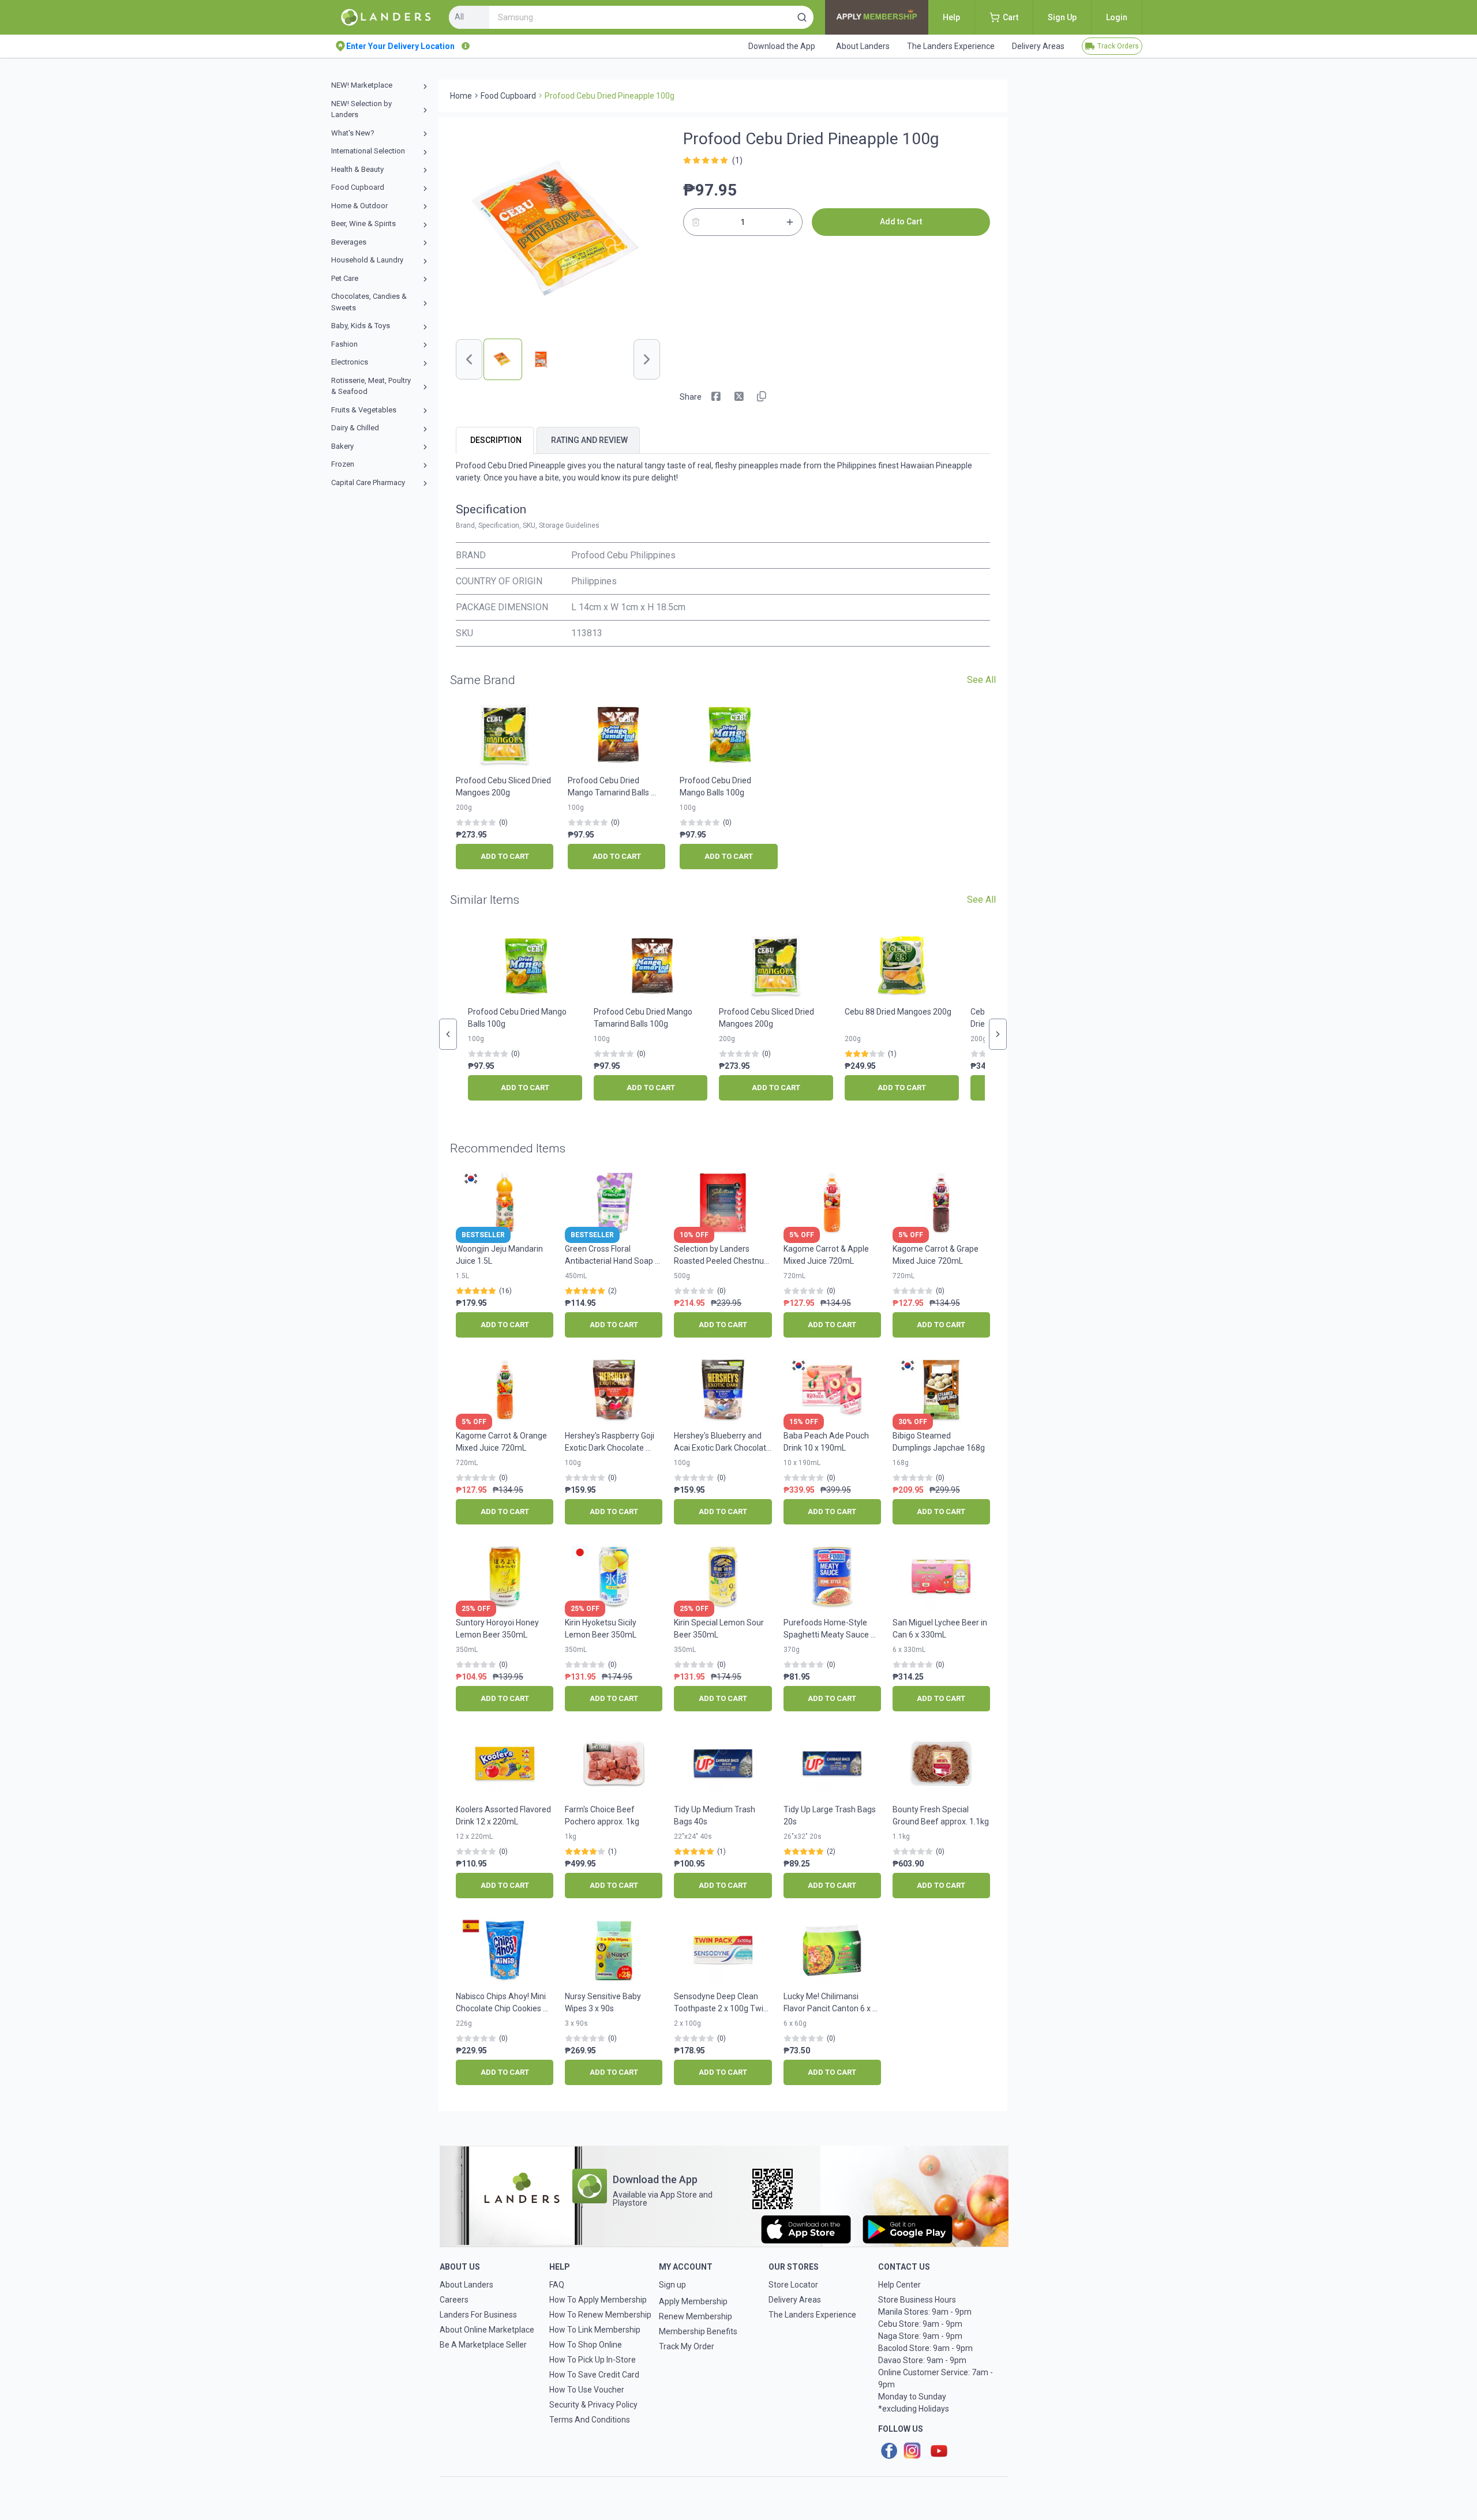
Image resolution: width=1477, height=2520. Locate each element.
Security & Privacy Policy (593, 2405)
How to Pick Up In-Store (593, 2360)
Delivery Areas (795, 2300)
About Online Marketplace (487, 2330)
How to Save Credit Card (594, 2375)
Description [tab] (496, 440)
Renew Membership (696, 2316)
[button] (802, 17)
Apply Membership (693, 2301)
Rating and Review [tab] (589, 440)
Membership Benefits (698, 2331)
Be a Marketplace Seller (483, 2345)
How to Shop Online (586, 2345)
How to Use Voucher (587, 2390)
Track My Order (687, 2346)
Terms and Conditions (590, 2420)
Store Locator (793, 2285)
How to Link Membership (595, 2330)
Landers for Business (478, 2315)
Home (461, 96)
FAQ (557, 2285)
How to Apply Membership (598, 2300)
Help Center (899, 2285)
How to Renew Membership (600, 2315)
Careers (454, 2300)
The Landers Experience (812, 2315)
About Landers (466, 2285)
